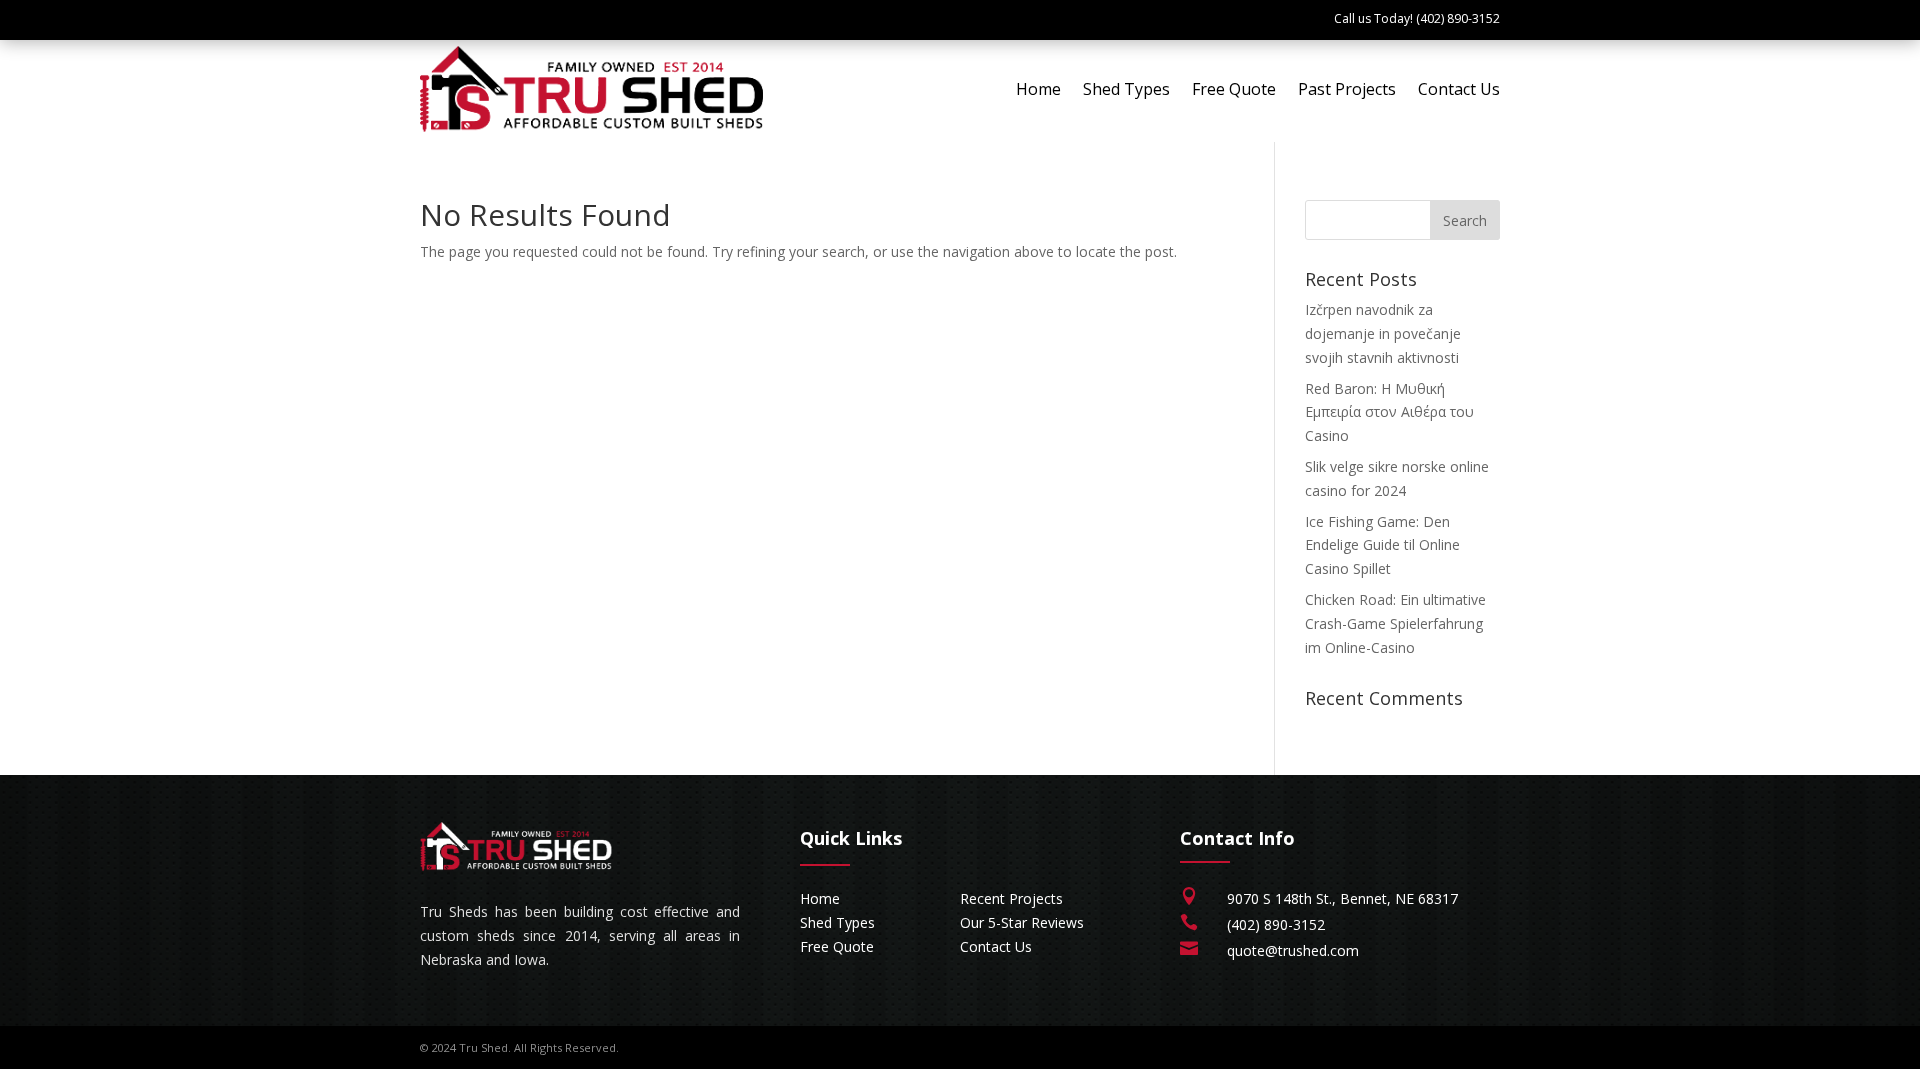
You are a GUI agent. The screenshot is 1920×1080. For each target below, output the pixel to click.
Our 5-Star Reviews (1022, 922)
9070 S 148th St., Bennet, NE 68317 (1342, 898)
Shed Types (1126, 89)
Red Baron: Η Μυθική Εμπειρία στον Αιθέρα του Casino (1389, 412)
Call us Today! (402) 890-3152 (1417, 18)
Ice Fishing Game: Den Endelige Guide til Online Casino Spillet (1382, 545)
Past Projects (1347, 89)
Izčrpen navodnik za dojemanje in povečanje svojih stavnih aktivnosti (1383, 333)
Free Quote (1234, 89)
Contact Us (1459, 89)
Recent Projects (1011, 898)
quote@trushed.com (1293, 950)
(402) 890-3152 (1276, 924)
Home (1038, 89)
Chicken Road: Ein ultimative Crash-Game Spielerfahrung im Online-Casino (1395, 623)
